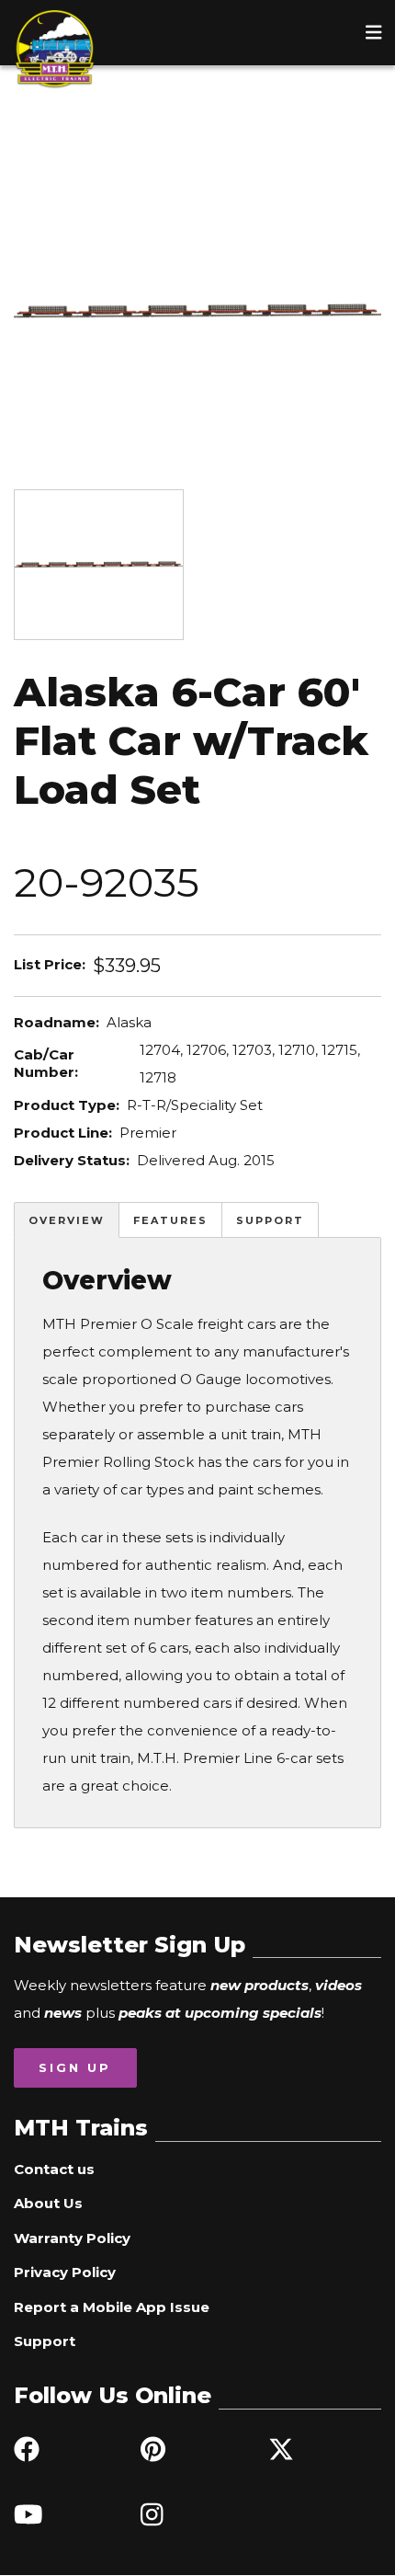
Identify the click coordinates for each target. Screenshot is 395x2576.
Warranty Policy (72, 2238)
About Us (48, 2203)
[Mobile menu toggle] (374, 32)
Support (270, 1220)
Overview (67, 1220)
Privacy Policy (65, 2272)
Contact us (54, 2169)
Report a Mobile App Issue (112, 2307)
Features (170, 1220)
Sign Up (75, 2067)
